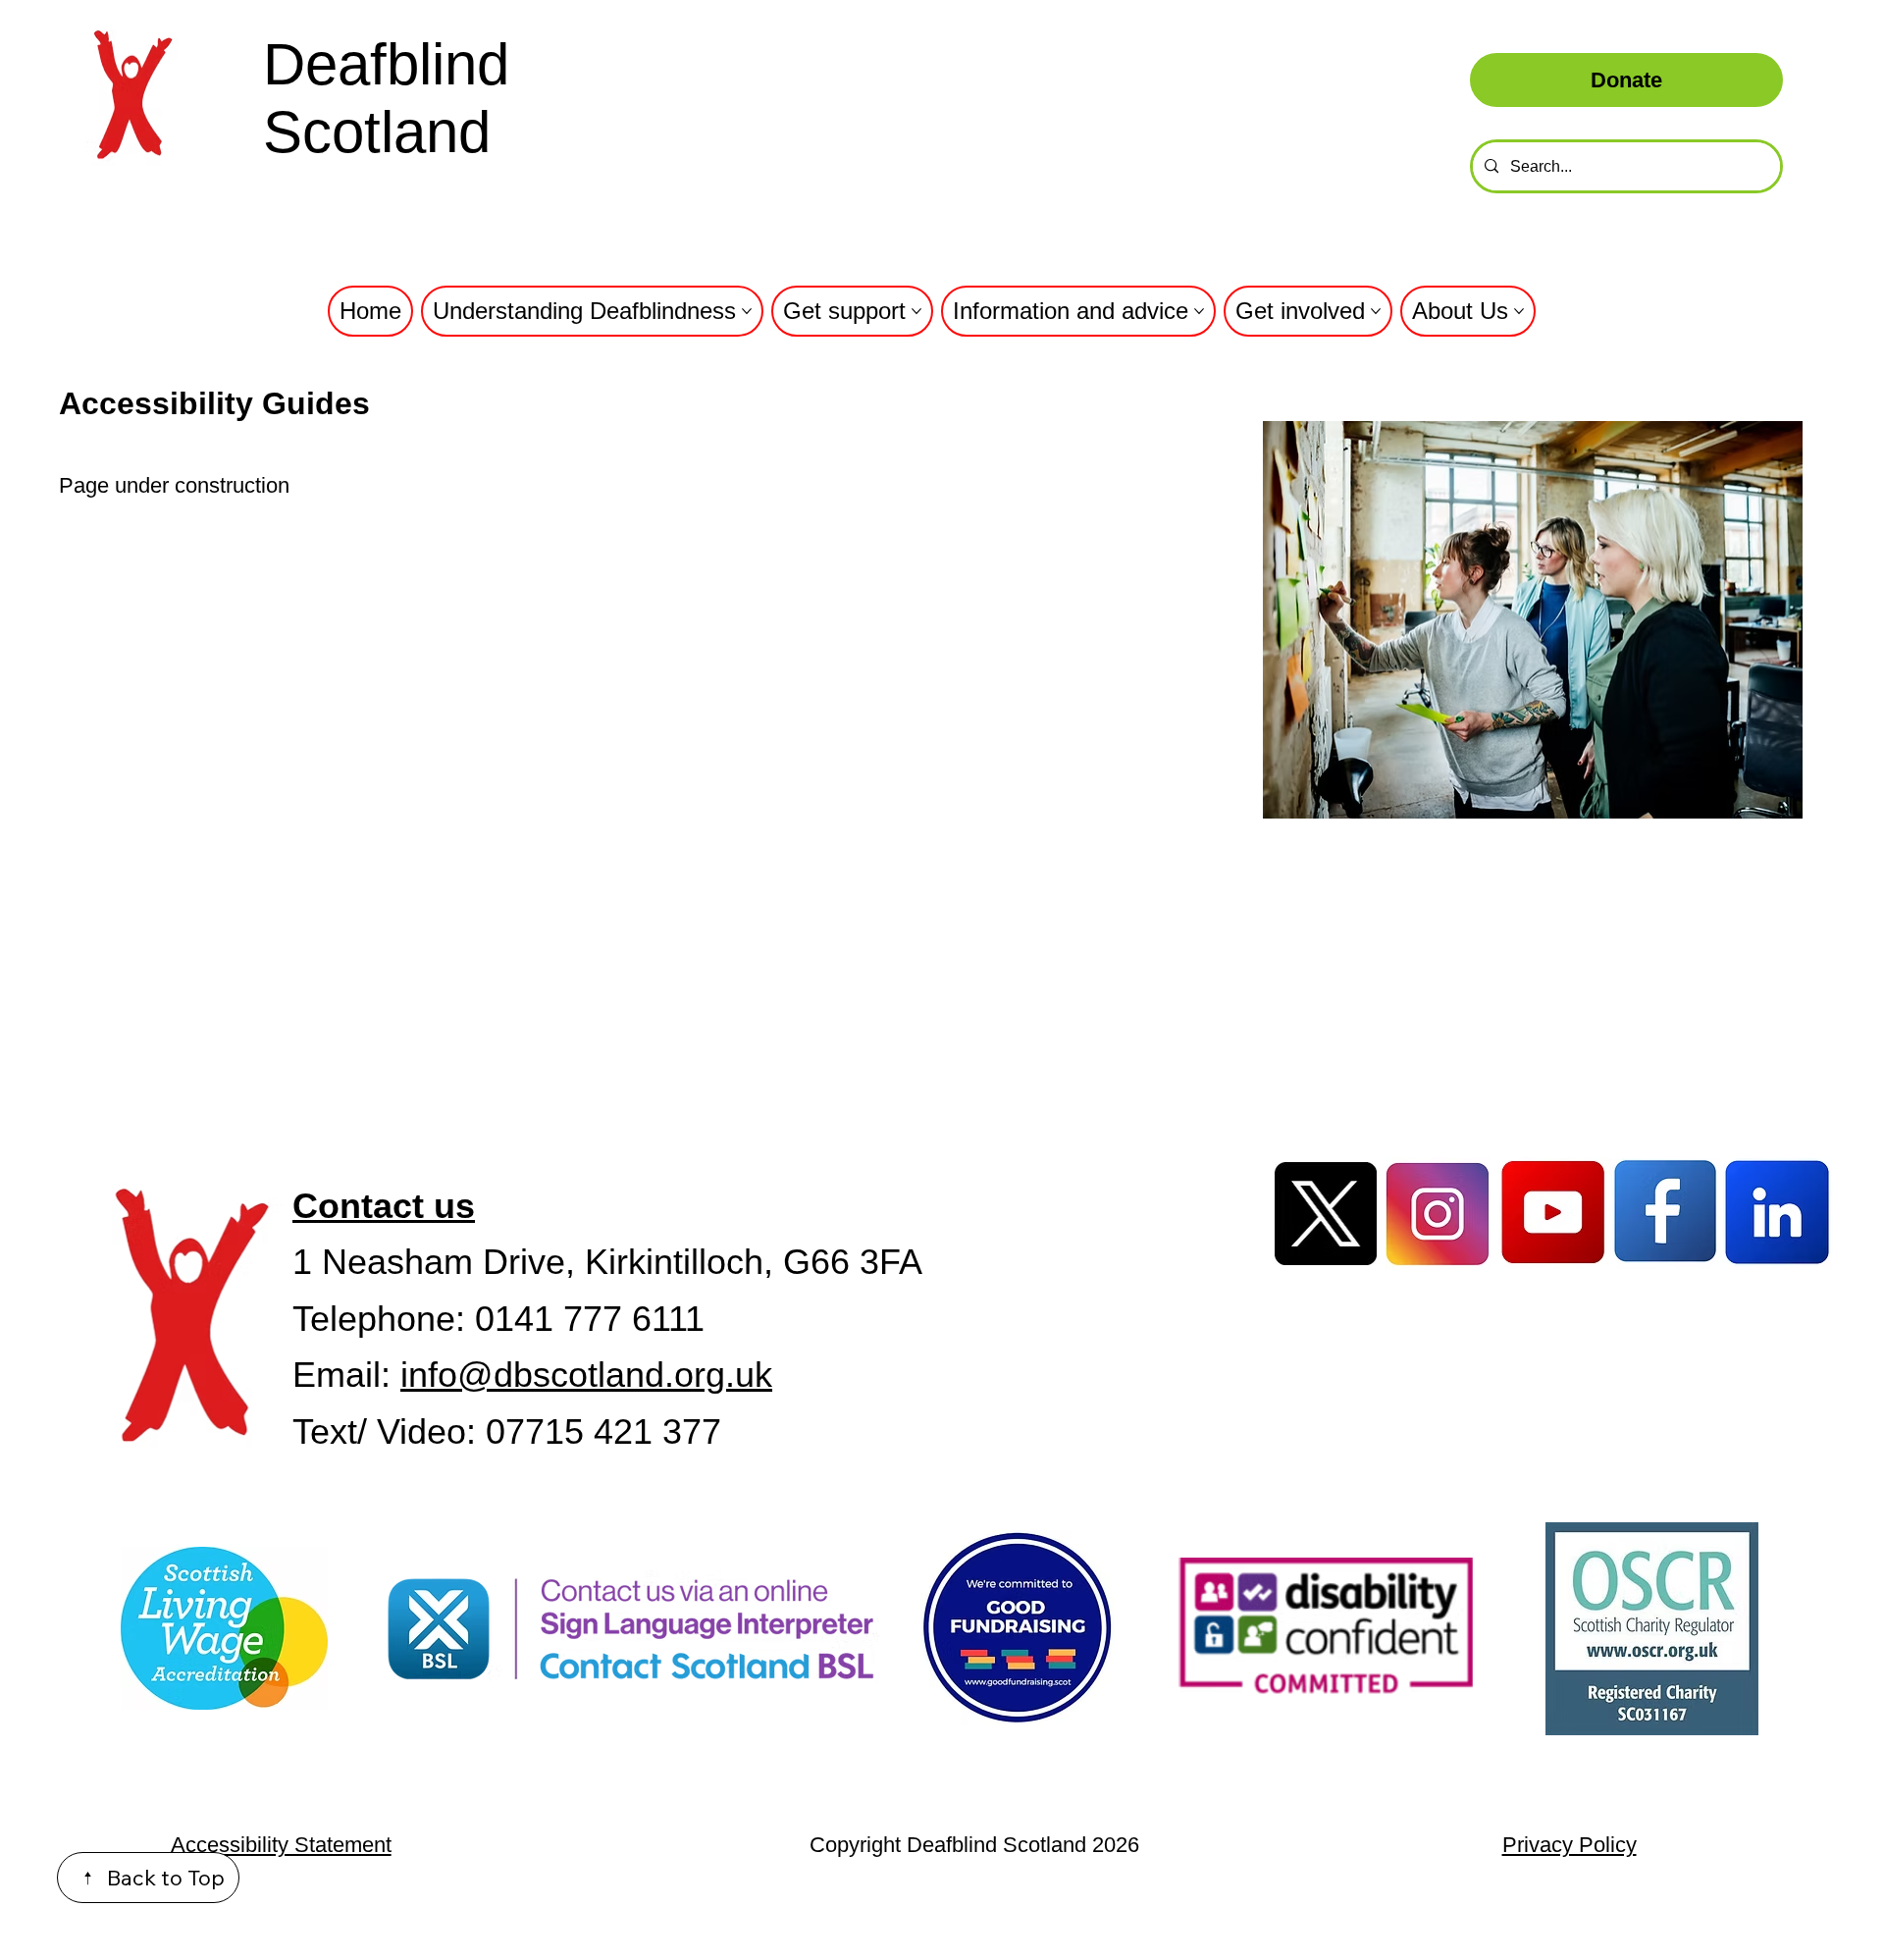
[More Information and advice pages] (1199, 311)
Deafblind (386, 64)
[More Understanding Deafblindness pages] (747, 311)
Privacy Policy (1570, 1845)
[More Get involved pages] (1376, 311)
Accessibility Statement (281, 1845)
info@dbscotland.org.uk (586, 1375)
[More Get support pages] (916, 311)
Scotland (377, 132)
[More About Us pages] (1519, 311)
